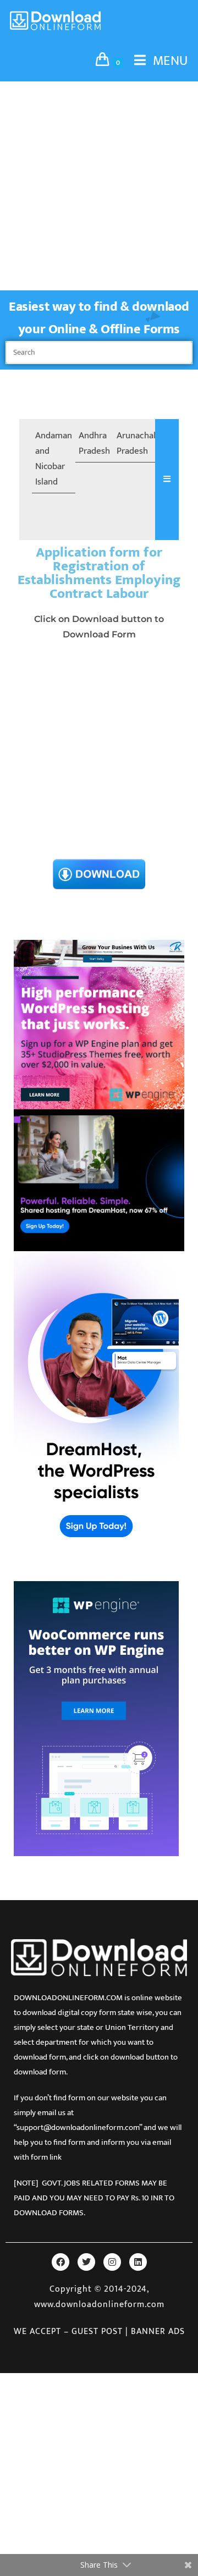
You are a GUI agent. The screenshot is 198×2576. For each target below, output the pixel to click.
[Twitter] (86, 2262)
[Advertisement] (99, 186)
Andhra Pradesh (94, 443)
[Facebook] (61, 2262)
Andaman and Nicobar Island (54, 459)
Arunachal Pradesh (136, 443)
